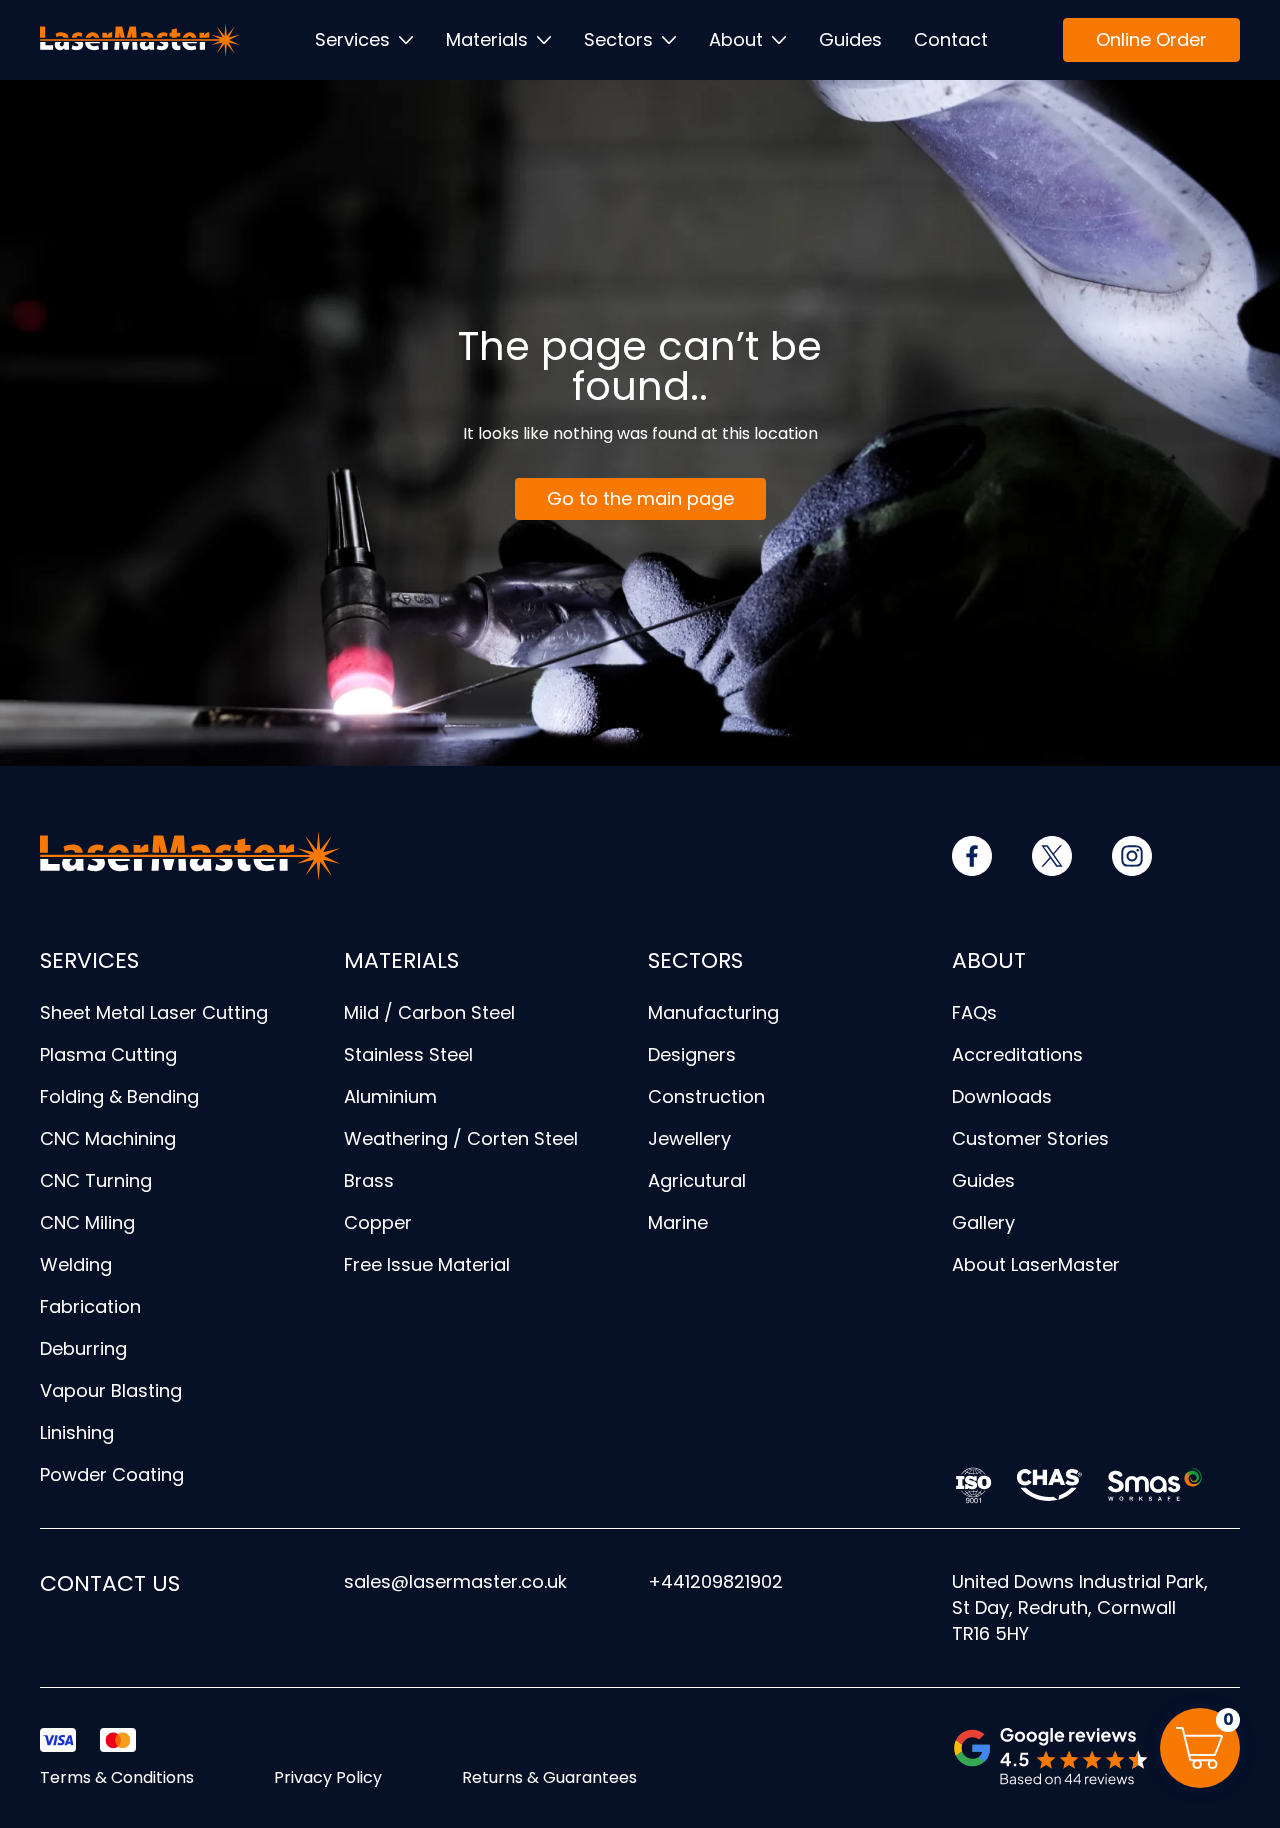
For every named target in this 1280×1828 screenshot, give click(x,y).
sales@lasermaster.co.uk (455, 1581)
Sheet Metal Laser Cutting (154, 1012)
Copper (378, 1222)
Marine (678, 1222)
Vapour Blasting (111, 1390)
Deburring (83, 1348)
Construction (706, 1096)
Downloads (1002, 1096)
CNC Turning (96, 1180)
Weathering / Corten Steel (461, 1138)
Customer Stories (1030, 1138)
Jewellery (689, 1138)
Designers (692, 1054)
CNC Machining (108, 1138)
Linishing (77, 1432)
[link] (972, 856)
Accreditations (1017, 1054)
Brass (369, 1180)
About (736, 39)
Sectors (618, 39)
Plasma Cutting (108, 1054)
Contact (951, 39)
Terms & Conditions (117, 1777)
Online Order (1151, 39)
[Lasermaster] (140, 40)
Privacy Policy (328, 1777)
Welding (76, 1264)
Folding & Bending (119, 1096)
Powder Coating (112, 1474)
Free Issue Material (427, 1264)
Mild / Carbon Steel (429, 1012)
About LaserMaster (1036, 1264)
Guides (850, 39)
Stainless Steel (408, 1054)
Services (352, 39)
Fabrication (90, 1306)
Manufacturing (713, 1012)
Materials (487, 39)
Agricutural (697, 1180)
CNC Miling (87, 1222)
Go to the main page (640, 498)
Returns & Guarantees (549, 1777)
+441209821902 (715, 1581)
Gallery (983, 1222)
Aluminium (390, 1096)
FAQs (974, 1012)
